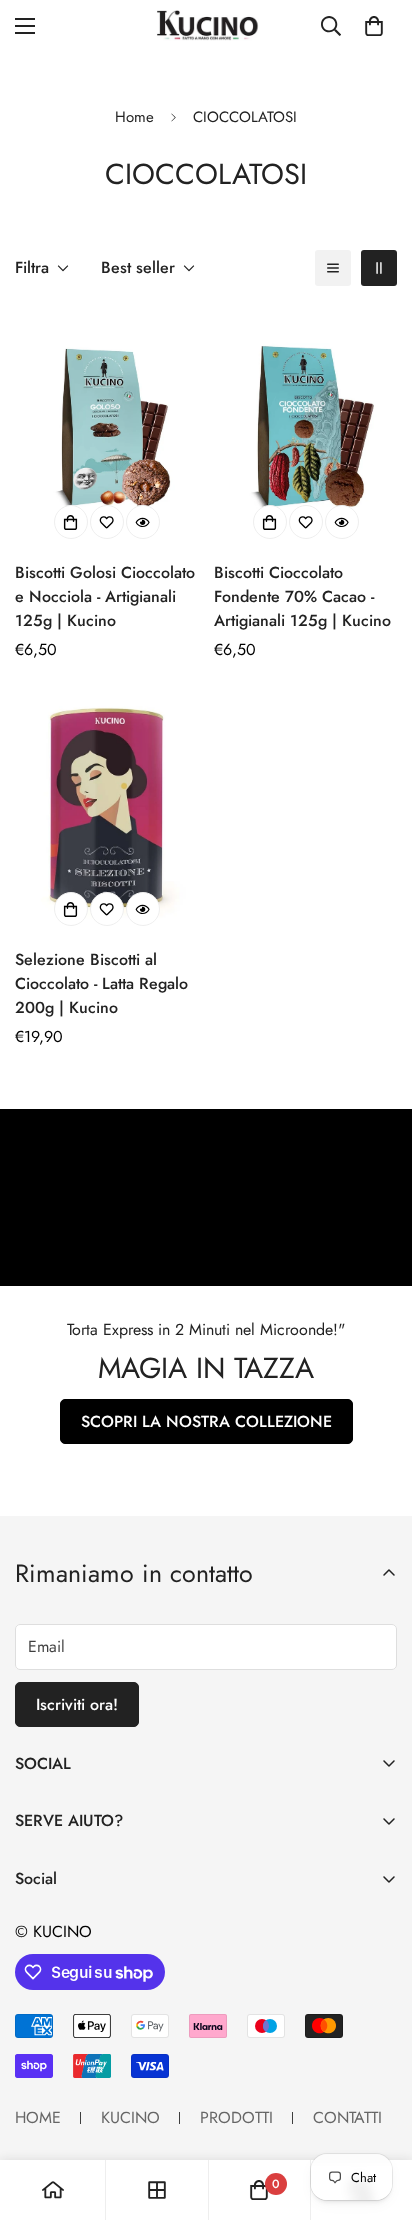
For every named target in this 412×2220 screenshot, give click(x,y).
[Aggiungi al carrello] (71, 909)
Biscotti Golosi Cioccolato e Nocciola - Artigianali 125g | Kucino (105, 596)
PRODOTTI (236, 2117)
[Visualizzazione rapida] (143, 522)
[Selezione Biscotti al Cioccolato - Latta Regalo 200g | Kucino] (106, 814)
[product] (53, 2190)
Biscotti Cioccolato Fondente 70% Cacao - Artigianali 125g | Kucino (302, 596)
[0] (374, 26)
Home (134, 117)
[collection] (157, 2190)
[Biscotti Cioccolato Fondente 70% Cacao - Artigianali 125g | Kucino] (305, 427)
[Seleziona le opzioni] (71, 522)
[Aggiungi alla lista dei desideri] (107, 522)
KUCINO (130, 2117)
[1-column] (333, 268)
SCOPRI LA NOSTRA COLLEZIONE (206, 1421)
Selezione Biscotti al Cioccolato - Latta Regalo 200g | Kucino (101, 983)
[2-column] (379, 268)
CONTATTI (347, 2117)
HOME (38, 2117)
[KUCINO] (206, 25)
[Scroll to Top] (376, 2114)
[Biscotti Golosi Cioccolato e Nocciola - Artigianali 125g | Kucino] (106, 427)
